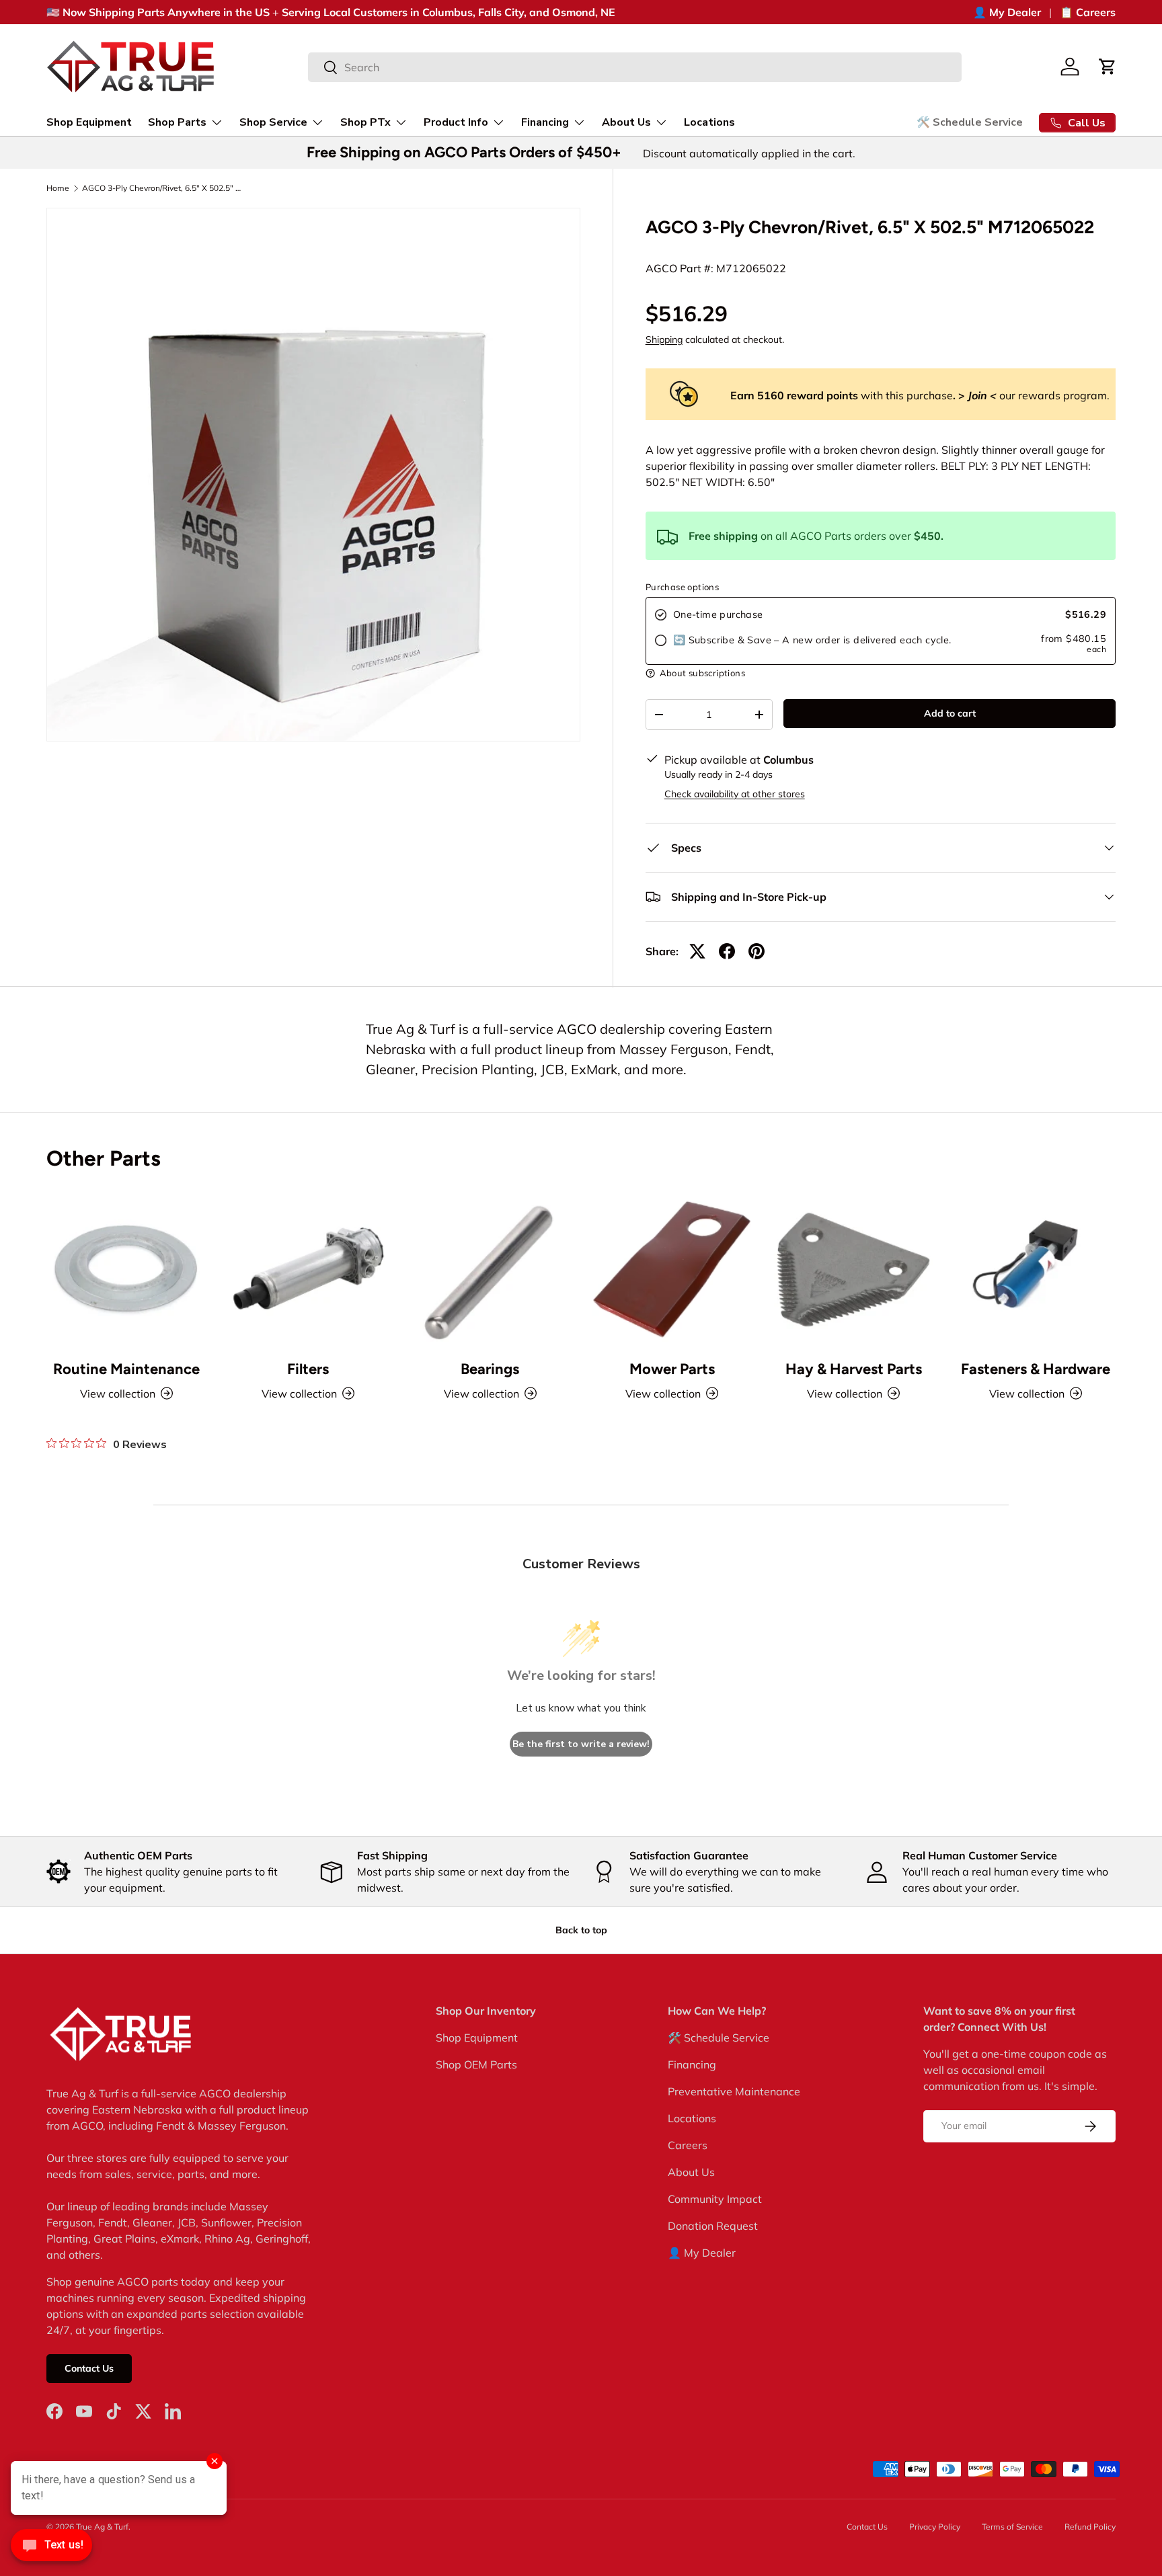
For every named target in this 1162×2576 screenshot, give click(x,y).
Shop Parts (177, 122)
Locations (709, 122)
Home (58, 188)
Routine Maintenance (126, 1369)
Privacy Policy (935, 2527)
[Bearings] (490, 1269)
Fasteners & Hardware (1036, 1369)
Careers (688, 2145)
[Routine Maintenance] (126, 1269)
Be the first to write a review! (581, 1744)
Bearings (490, 1369)
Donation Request (713, 2226)
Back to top (581, 1930)
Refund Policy (1090, 2527)
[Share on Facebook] (727, 951)
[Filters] (308, 1269)
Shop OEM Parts (476, 2064)
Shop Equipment (89, 122)
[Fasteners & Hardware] (1036, 1269)
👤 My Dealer (1007, 12)
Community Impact (715, 2199)
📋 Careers (1088, 12)
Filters (308, 1369)
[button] (1108, 67)
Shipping (664, 339)
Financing (545, 122)
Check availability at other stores (735, 794)
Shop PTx (365, 122)
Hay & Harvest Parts (854, 1369)
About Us (626, 122)
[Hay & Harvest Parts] (853, 1269)
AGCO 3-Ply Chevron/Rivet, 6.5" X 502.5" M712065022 (163, 188)
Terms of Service (1012, 2527)
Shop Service (273, 122)
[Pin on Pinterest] (757, 951)
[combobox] (635, 67)
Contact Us (89, 2369)
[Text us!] (51, 2548)
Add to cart (950, 713)
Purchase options (682, 587)
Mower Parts (672, 1369)
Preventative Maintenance (734, 2091)
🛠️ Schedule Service (970, 122)
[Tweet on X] (697, 951)
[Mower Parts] (672, 1269)
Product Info (456, 122)
